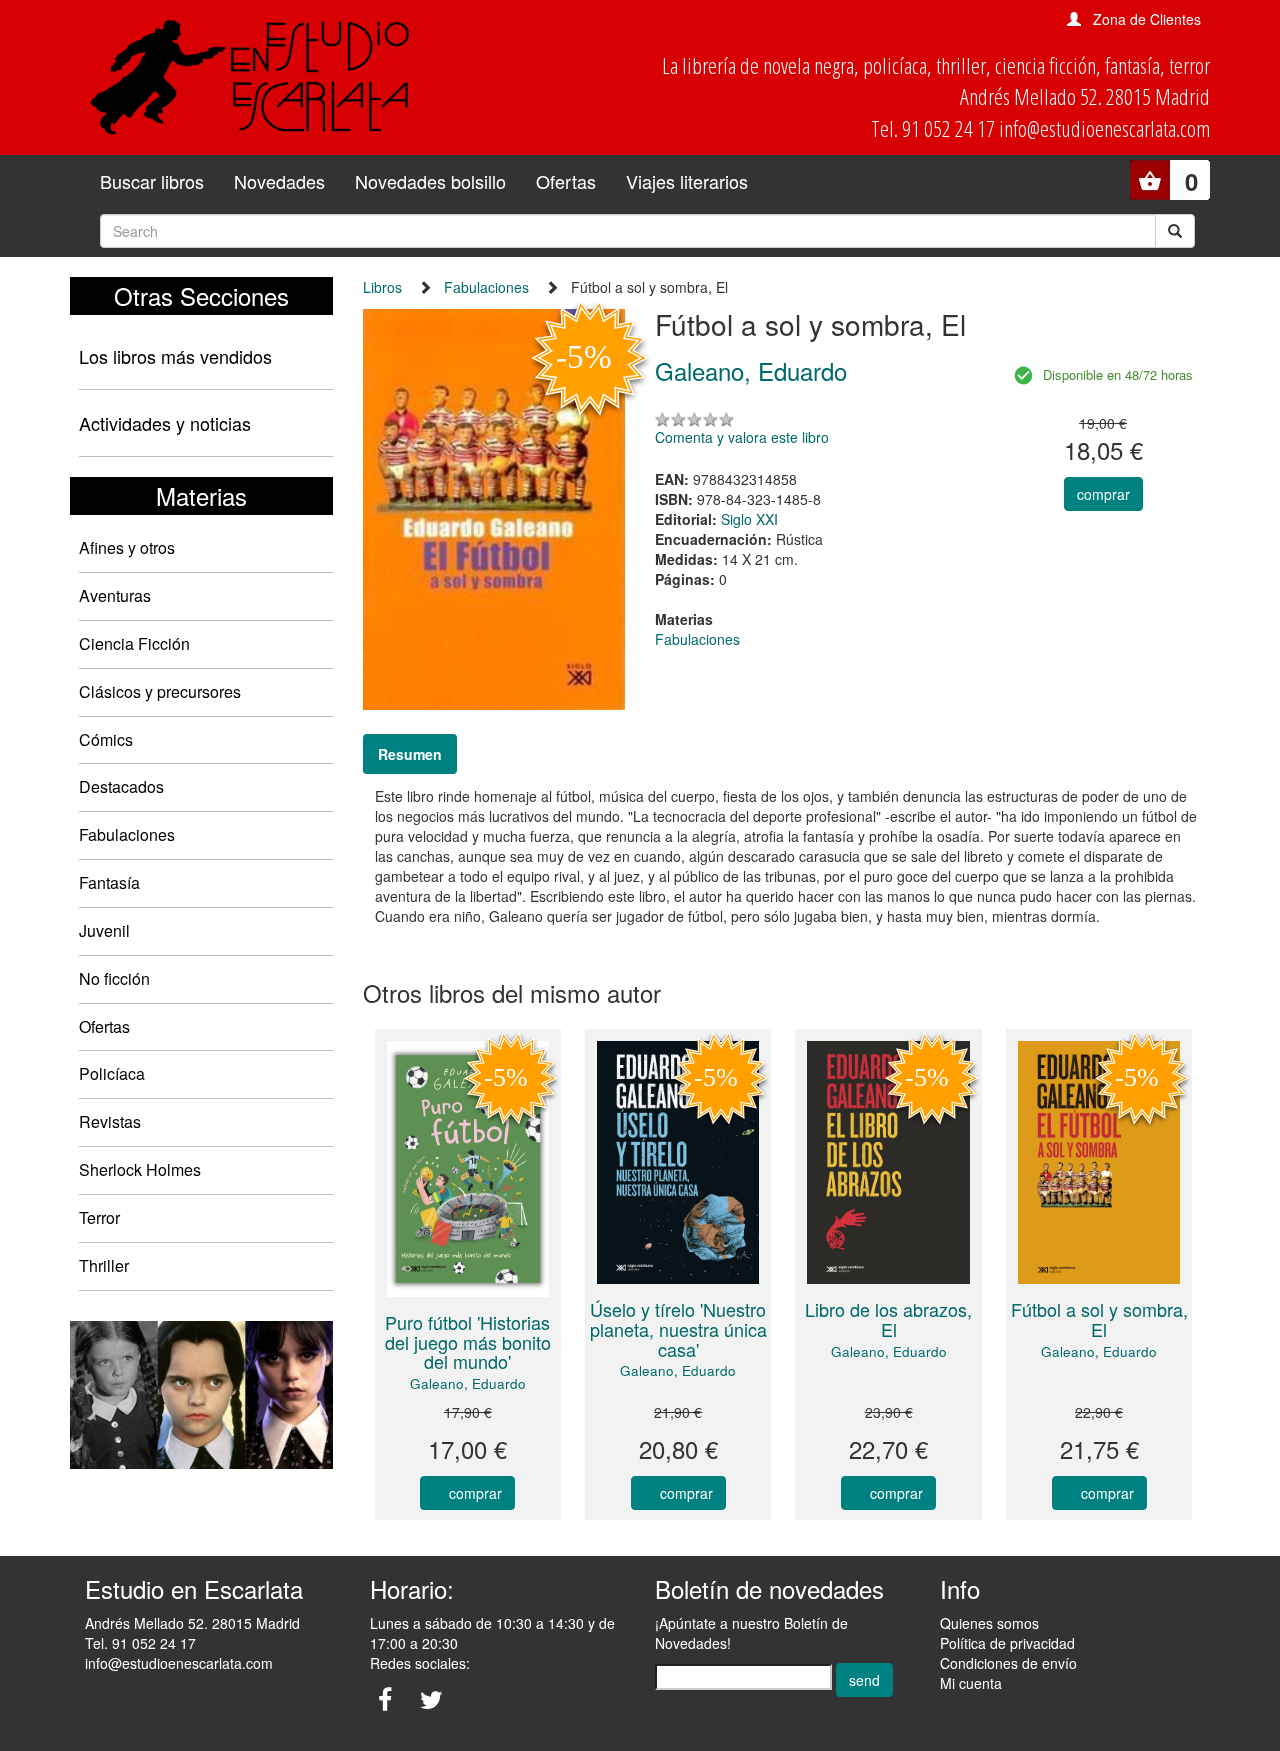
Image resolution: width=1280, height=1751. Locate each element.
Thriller (104, 1265)
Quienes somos (989, 1623)
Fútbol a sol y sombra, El (1099, 1319)
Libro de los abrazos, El (888, 1319)
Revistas (110, 1121)
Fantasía (109, 882)
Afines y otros (127, 547)
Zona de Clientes (1147, 19)
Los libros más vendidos (175, 356)
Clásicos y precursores (160, 691)
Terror (99, 1217)
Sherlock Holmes (140, 1169)
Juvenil (104, 930)
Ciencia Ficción (134, 643)
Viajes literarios (687, 181)
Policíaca (112, 1073)
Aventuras (115, 595)
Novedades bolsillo (430, 181)
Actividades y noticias (165, 423)
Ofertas (566, 181)
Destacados (121, 786)
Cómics (106, 739)
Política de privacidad (1007, 1643)
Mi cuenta (971, 1683)
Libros (382, 287)
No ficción (114, 978)
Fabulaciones (127, 834)
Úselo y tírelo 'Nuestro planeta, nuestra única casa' (678, 1329)
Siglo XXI (749, 519)
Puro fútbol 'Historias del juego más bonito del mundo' (468, 1342)
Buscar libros (152, 181)
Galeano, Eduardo (468, 1383)
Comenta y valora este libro (742, 437)
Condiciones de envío (1008, 1663)
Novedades (279, 181)
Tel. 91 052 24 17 (140, 1643)
